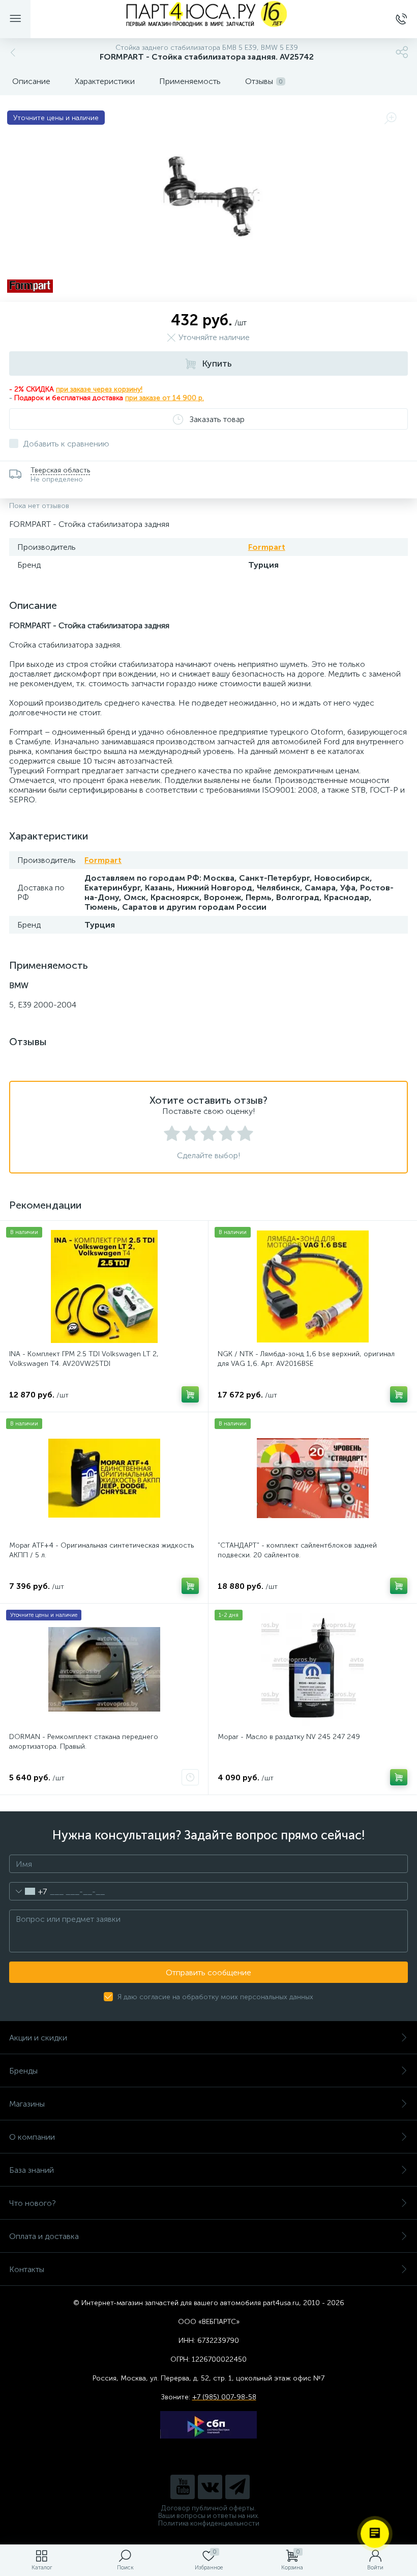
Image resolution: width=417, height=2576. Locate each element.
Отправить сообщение (208, 1972)
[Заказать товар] (190, 1777)
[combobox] (28, 1891)
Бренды (23, 2071)
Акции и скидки (38, 2038)
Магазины (27, 2104)
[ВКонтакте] (210, 2487)
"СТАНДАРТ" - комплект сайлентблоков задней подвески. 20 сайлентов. (297, 1550)
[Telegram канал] (237, 2487)
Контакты (27, 2269)
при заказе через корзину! (99, 389)
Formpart (267, 547)
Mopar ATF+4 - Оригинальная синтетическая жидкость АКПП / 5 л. (101, 1550)
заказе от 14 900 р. (172, 398)
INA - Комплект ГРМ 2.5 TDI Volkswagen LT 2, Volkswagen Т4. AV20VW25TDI (84, 1359)
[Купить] (190, 1394)
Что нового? (33, 2203)
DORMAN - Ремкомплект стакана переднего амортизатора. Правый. (84, 1742)
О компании (32, 2137)
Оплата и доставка (44, 2236)
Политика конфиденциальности (209, 2523)
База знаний (32, 2170)
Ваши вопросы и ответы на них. (209, 2516)
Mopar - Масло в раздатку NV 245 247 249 (289, 1737)
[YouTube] (183, 2487)
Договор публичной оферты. (208, 2508)
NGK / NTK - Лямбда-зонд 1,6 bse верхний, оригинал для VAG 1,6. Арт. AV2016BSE (306, 1359)
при (132, 398)
